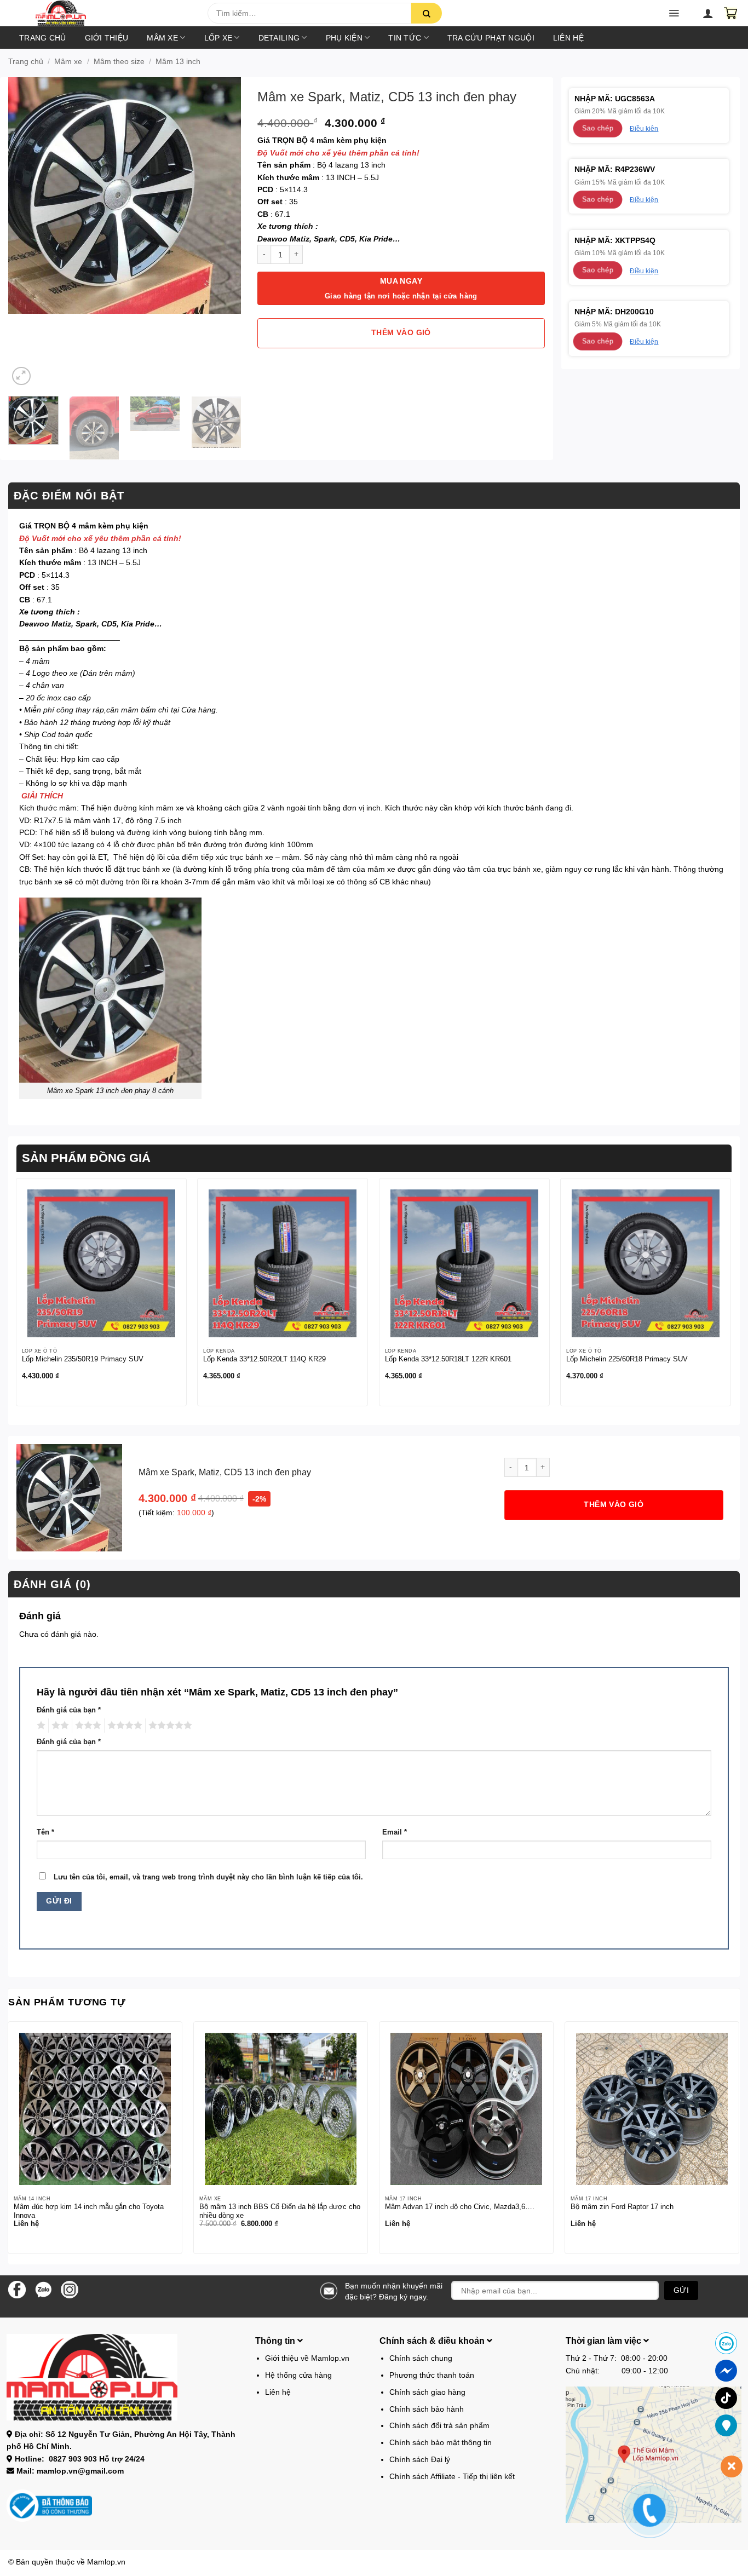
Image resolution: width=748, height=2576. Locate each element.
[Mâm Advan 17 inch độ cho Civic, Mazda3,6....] (466, 2109)
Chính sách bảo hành (427, 2409)
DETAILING (279, 38)
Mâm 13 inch (178, 61)
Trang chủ (43, 38)
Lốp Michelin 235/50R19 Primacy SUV (83, 1359)
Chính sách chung (421, 2358)
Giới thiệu (107, 38)
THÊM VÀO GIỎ (401, 333)
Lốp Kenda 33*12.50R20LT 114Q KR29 (264, 1359)
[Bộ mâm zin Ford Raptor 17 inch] (652, 2109)
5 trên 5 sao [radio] (169, 1726)
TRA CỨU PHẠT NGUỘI (491, 38)
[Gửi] (427, 13)
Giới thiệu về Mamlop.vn (307, 2358)
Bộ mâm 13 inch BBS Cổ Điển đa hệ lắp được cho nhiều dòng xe (280, 2211)
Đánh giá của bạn (69, 1710)
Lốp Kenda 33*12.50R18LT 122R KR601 (448, 1359)
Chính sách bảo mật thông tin (441, 2442)
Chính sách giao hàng (427, 2392)
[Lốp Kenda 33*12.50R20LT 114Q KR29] (283, 1263)
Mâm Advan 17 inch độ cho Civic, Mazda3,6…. (460, 2207)
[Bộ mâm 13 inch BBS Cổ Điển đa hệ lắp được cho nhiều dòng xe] (281, 2109)
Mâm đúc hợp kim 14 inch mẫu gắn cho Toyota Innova (89, 2211)
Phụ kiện (344, 38)
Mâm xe (162, 38)
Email (395, 1832)
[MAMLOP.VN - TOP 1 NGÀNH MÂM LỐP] (111, 13)
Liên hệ (568, 38)
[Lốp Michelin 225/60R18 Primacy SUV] (646, 1263)
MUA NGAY (401, 288)
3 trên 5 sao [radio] (87, 1726)
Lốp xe (218, 38)
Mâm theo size (119, 61)
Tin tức (405, 38)
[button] (39, 16)
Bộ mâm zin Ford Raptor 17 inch (622, 2207)
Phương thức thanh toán (432, 2375)
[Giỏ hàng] (730, 13)
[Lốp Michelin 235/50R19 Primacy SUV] (101, 1263)
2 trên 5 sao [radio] (59, 1726)
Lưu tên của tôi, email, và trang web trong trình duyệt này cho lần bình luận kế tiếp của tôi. (208, 1877)
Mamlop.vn (106, 2562)
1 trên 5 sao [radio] (40, 1726)
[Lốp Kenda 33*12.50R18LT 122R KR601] (464, 1263)
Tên (45, 1832)
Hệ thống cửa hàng (298, 2375)
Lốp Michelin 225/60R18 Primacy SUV (627, 1359)
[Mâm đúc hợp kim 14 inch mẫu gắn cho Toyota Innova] (95, 2109)
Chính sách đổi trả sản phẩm (439, 2425)
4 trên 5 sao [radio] (123, 1726)
